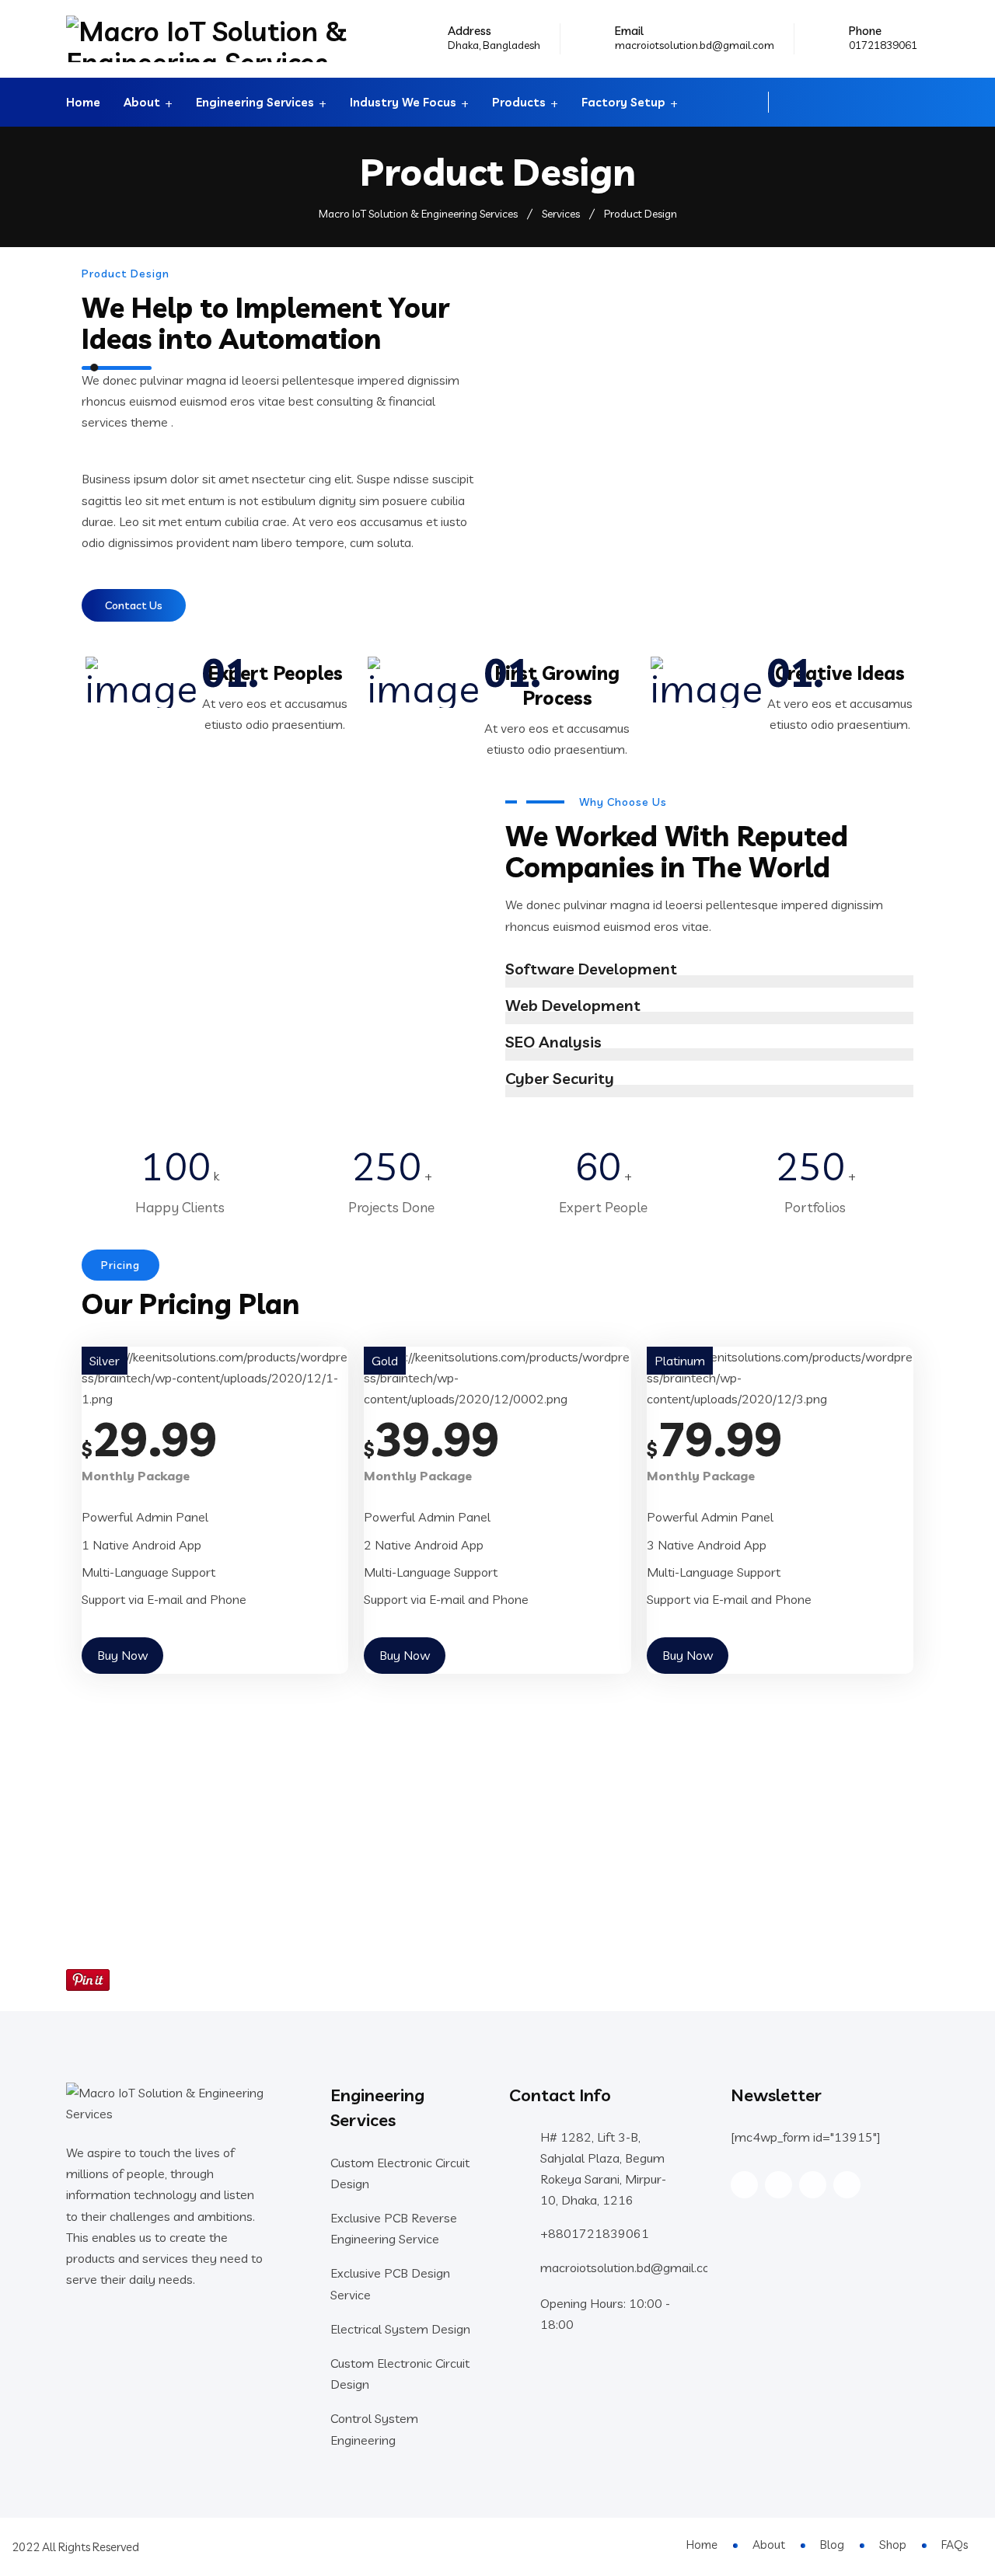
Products (519, 102)
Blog (832, 2545)
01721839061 (883, 45)
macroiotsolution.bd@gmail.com (695, 45)
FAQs (955, 2545)
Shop (893, 2545)
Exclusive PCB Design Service (390, 2283)
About (142, 102)
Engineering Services (255, 102)
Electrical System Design (400, 2329)
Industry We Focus (403, 102)
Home (83, 102)
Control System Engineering (374, 2429)
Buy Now (122, 1655)
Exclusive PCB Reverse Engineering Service (394, 2228)
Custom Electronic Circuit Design (400, 2173)
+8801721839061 (595, 2233)
